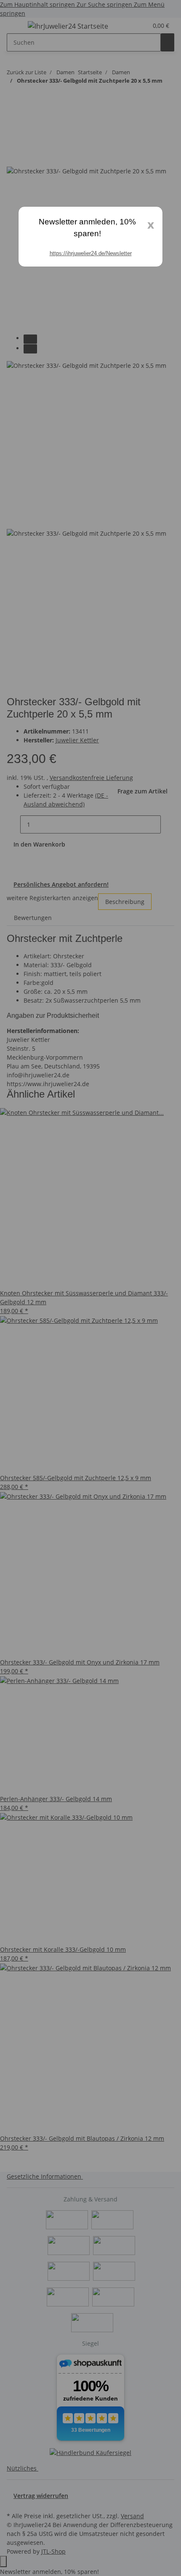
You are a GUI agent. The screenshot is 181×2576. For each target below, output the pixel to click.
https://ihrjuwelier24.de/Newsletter (91, 253)
